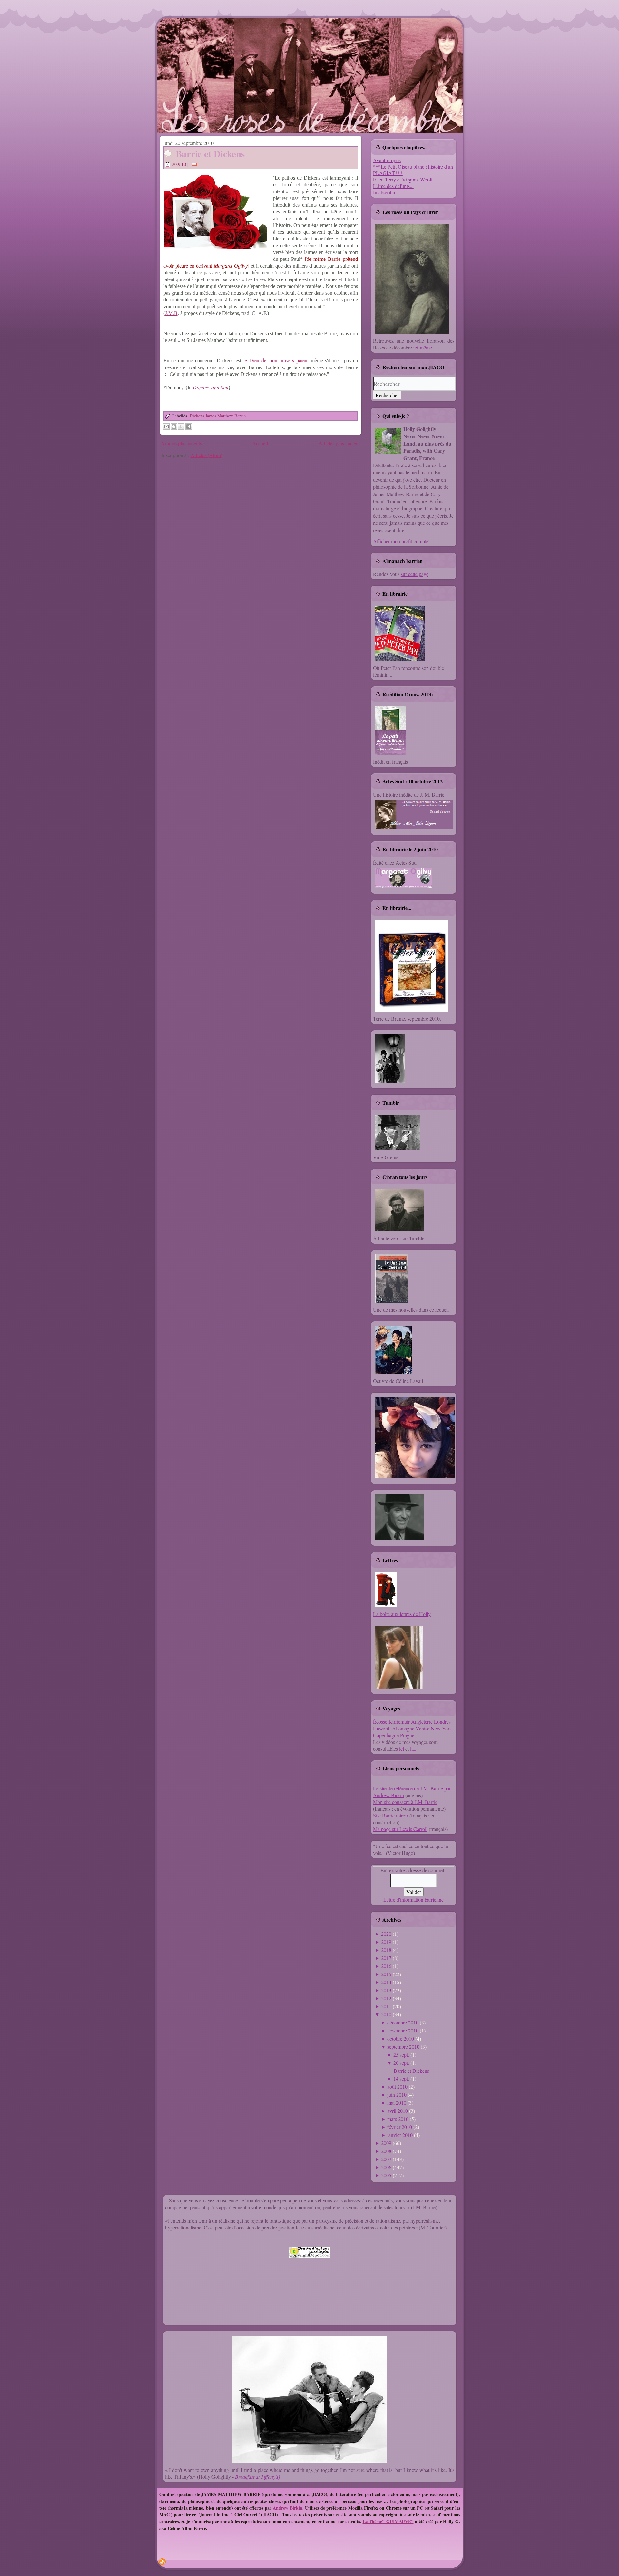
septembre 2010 (403, 2047)
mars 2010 (398, 2119)
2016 (386, 1966)
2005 (386, 2175)
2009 (386, 2143)
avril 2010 (398, 2111)
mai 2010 (397, 2103)
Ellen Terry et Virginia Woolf (403, 179)
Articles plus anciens (339, 443)
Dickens (197, 416)
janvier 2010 (400, 2135)
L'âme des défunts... (393, 186)
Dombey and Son (211, 387)
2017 (386, 1958)
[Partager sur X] (181, 426)
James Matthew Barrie (226, 416)
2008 (386, 2151)
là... (414, 1749)
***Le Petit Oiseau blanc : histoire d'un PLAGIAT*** (413, 170)
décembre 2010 (403, 2022)
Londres (442, 1722)
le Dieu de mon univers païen (275, 360)
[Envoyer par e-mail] (166, 426)
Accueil (260, 443)
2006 (386, 2167)
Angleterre (422, 1722)
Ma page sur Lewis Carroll (400, 1829)
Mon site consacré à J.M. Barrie (405, 1802)
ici (402, 1749)
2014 (386, 1982)
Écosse (380, 1722)
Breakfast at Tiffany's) (257, 2477)
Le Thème (373, 2521)
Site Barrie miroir (391, 1815)
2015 (386, 1974)
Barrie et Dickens (210, 154)
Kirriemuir (399, 1722)
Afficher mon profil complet (401, 541)
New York (441, 1728)
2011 (386, 2006)
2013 (386, 1990)
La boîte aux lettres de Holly (402, 1614)
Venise (422, 1728)
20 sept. (401, 2063)
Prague (407, 1735)
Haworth (382, 1728)
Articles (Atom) (206, 455)
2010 (386, 2014)
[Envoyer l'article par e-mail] (195, 164)
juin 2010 (397, 2095)
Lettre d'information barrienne (413, 1900)
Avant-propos (387, 160)
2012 (386, 1998)
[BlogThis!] (174, 426)
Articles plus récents (181, 443)
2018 (386, 1950)
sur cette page (415, 574)
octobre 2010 (401, 2038)
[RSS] (162, 2562)
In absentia (384, 192)
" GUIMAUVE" (398, 2521)
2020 (386, 1934)
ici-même (423, 347)
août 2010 (397, 2086)
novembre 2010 (403, 2030)
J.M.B (171, 313)
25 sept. (401, 2055)
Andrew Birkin (287, 2508)
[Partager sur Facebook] (189, 426)
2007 (386, 2159)
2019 (386, 1942)
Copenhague (386, 1735)
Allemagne (403, 1728)
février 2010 (400, 2127)
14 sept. (401, 2078)
